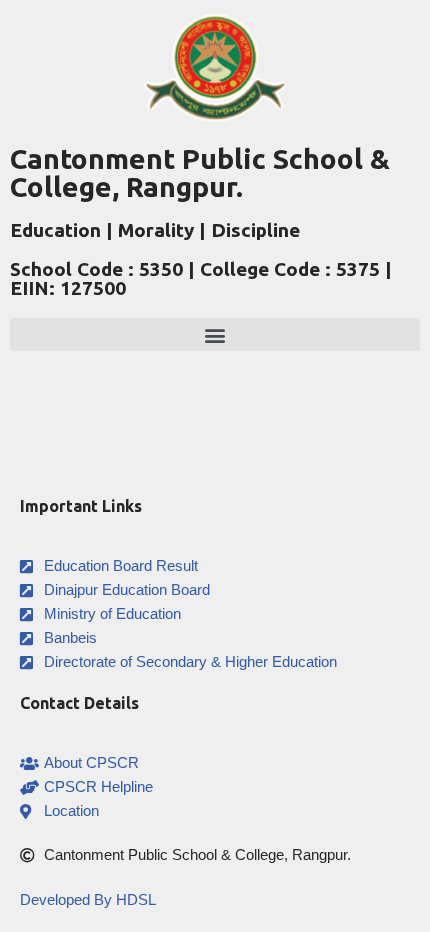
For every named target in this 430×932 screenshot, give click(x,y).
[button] (215, 334)
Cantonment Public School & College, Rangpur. (200, 172)
